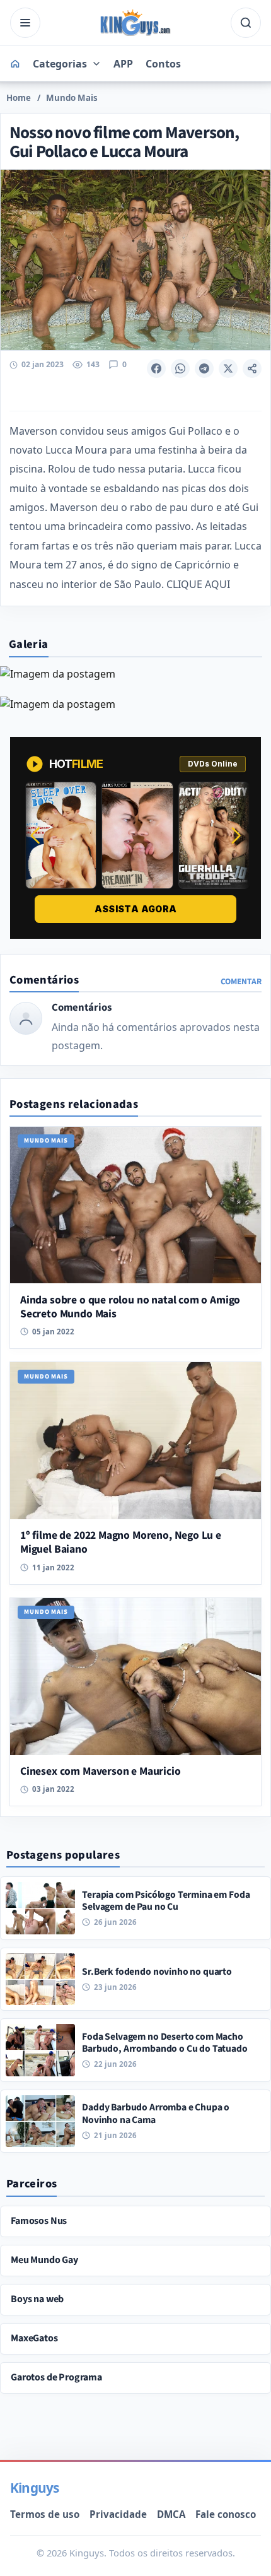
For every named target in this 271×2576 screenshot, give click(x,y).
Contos (163, 64)
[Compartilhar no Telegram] (204, 368)
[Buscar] (246, 23)
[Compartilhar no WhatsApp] (180, 368)
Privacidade (118, 2514)
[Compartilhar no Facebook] (156, 368)
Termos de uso (45, 2514)
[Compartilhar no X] (228, 368)
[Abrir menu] (25, 23)
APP (123, 64)
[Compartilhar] (252, 368)
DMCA (171, 2514)
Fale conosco (226, 2514)
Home (19, 98)
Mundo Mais (72, 98)
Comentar (241, 981)
